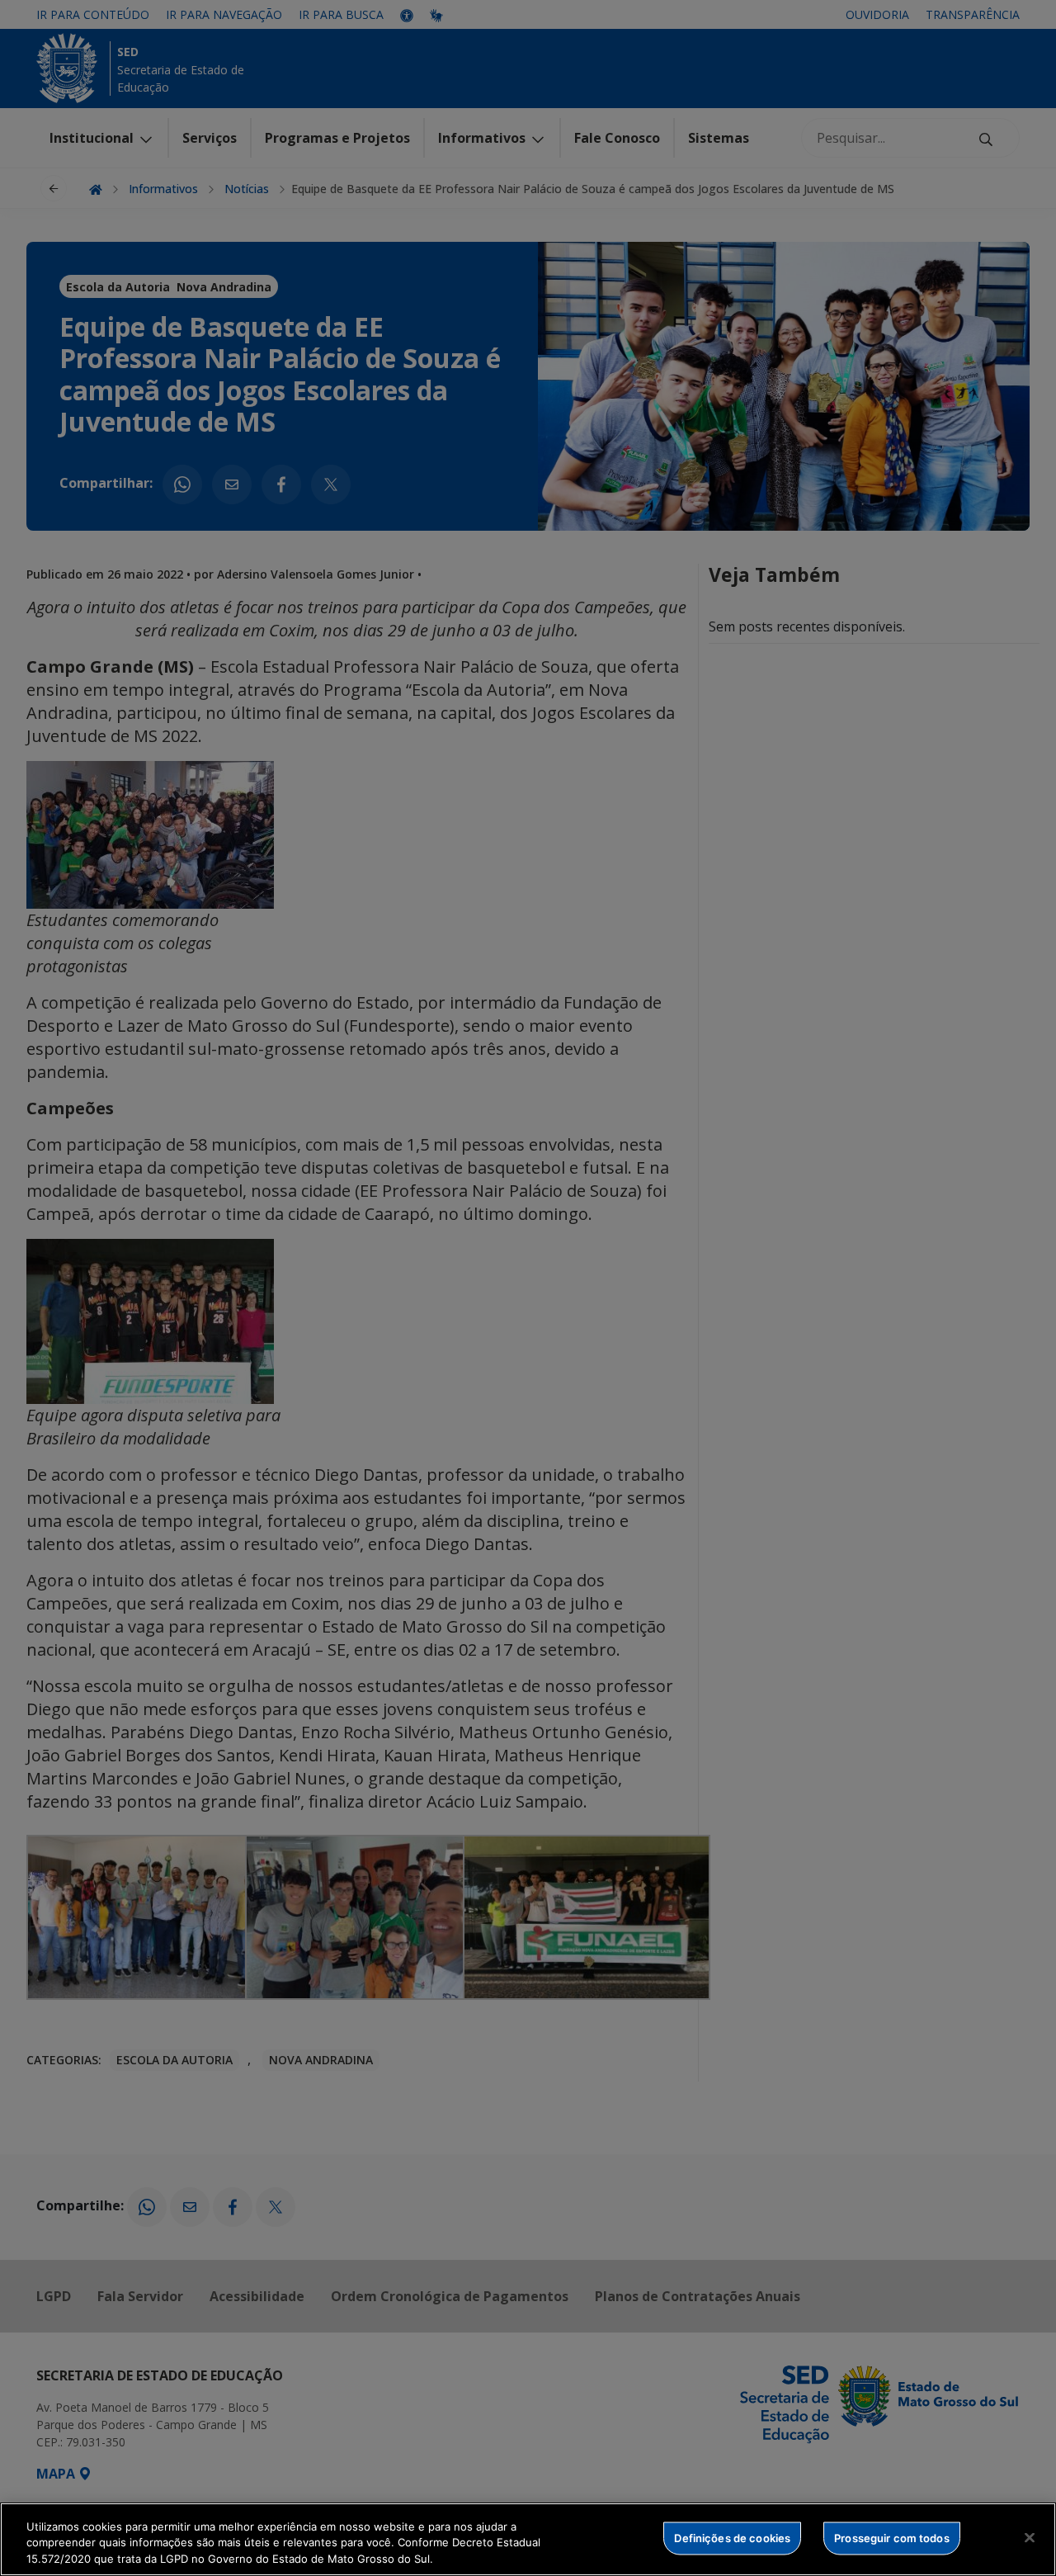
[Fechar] (1030, 2537)
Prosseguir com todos (892, 2537)
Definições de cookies (732, 2537)
